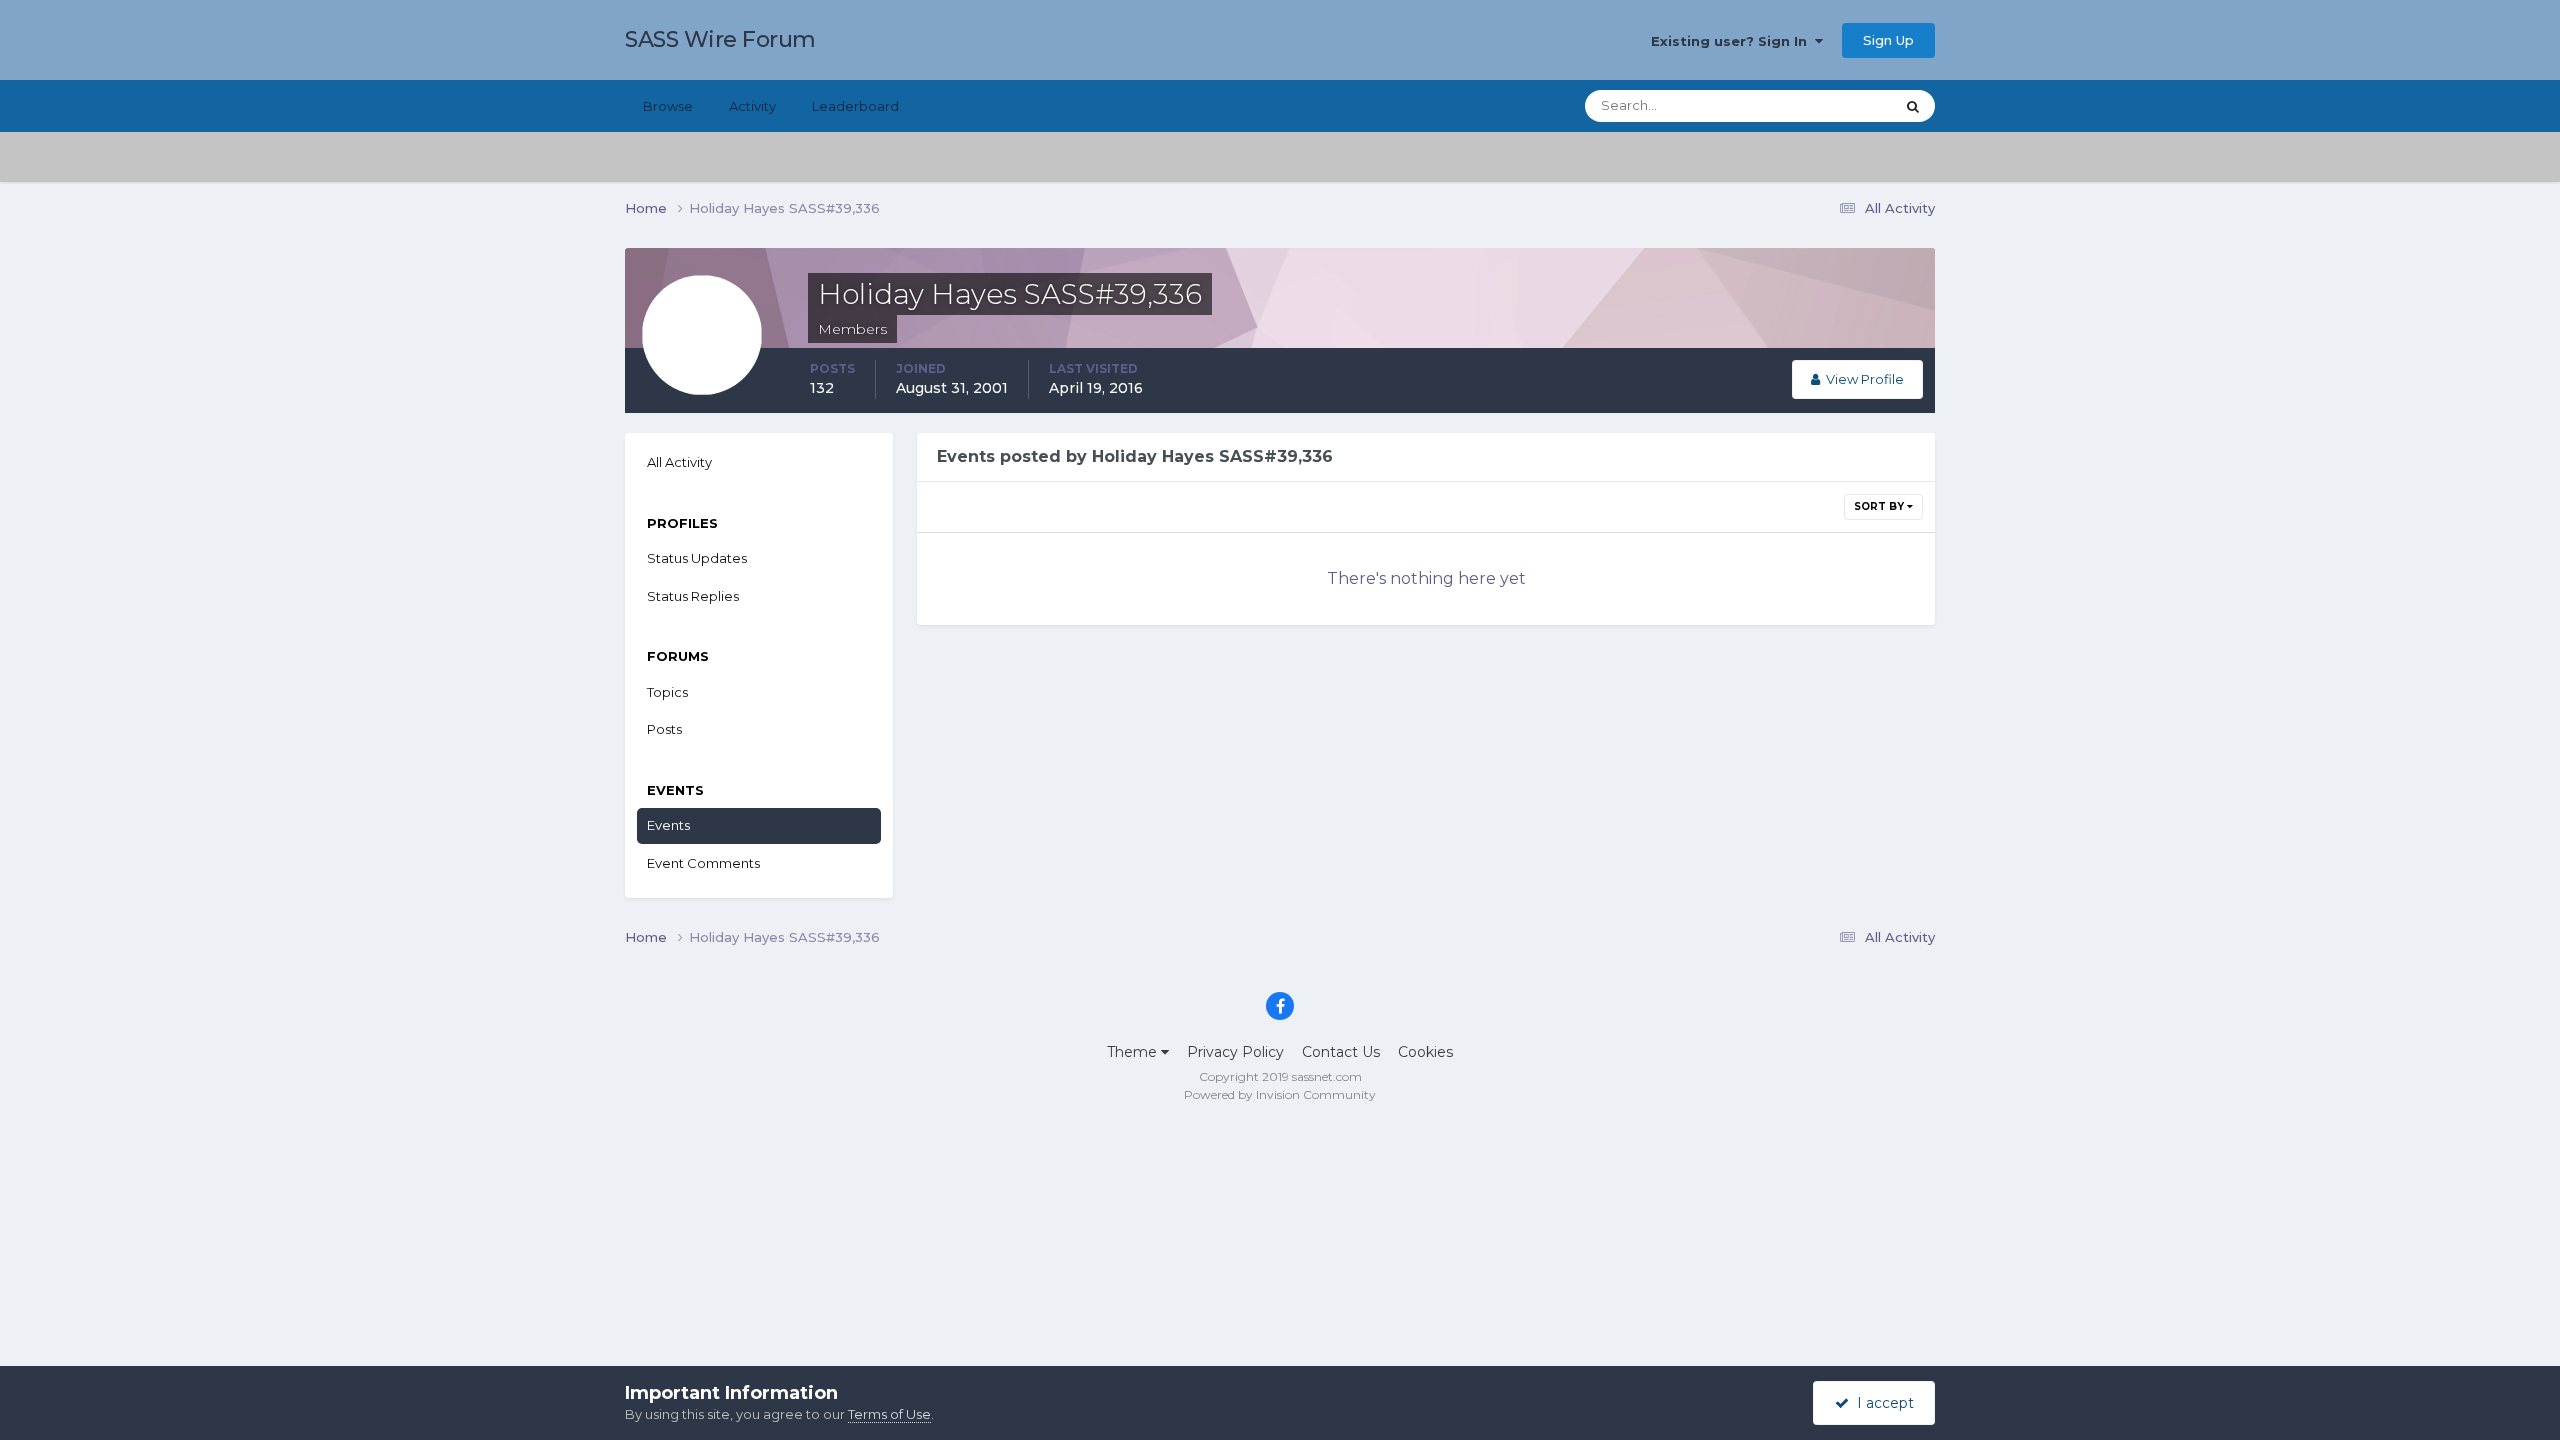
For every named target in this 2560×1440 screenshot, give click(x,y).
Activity (752, 106)
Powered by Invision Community (1280, 1094)
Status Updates (1820, 105)
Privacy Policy (1235, 1052)
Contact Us (1341, 1052)
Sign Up (1888, 40)
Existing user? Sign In (1733, 41)
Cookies (1425, 1052)
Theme (1134, 1052)
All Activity (679, 462)
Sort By (1880, 506)
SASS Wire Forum (720, 39)
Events (668, 825)
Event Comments (703, 863)
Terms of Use (889, 1414)
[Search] (1913, 106)
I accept (1881, 1403)
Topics (667, 692)
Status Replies (693, 596)
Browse (668, 106)
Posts (664, 729)
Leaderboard (855, 106)
